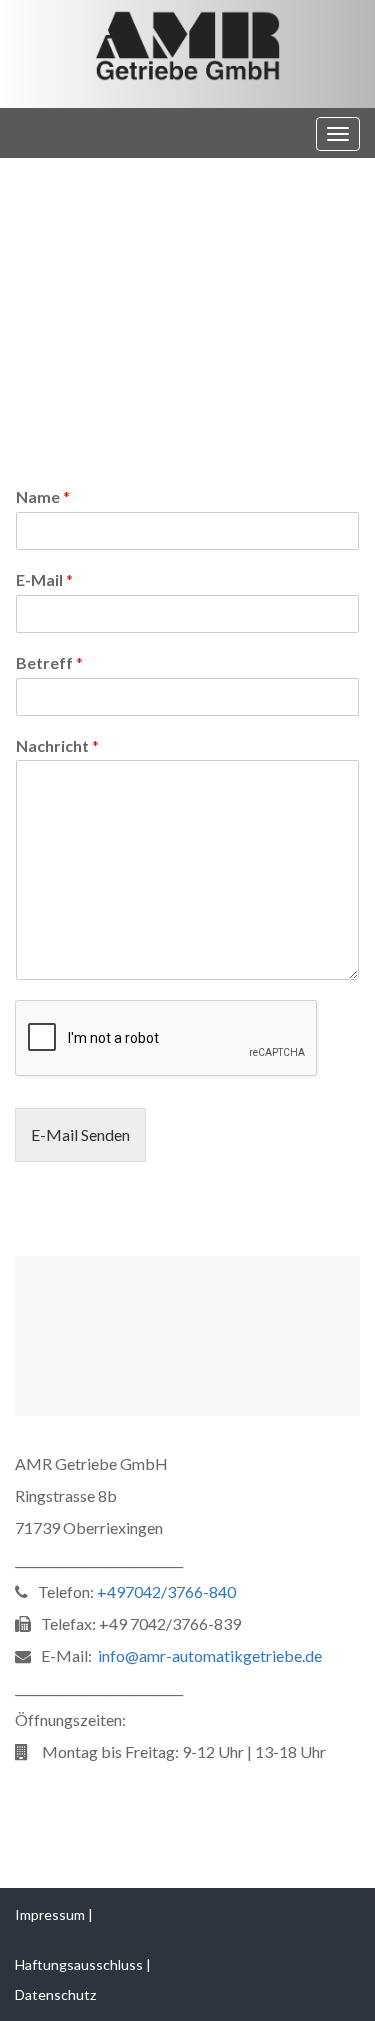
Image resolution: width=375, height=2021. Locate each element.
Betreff (49, 662)
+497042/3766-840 (166, 1591)
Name (43, 496)
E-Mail (44, 579)
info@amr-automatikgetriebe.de (210, 1655)
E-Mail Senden (80, 1134)
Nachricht (57, 745)
